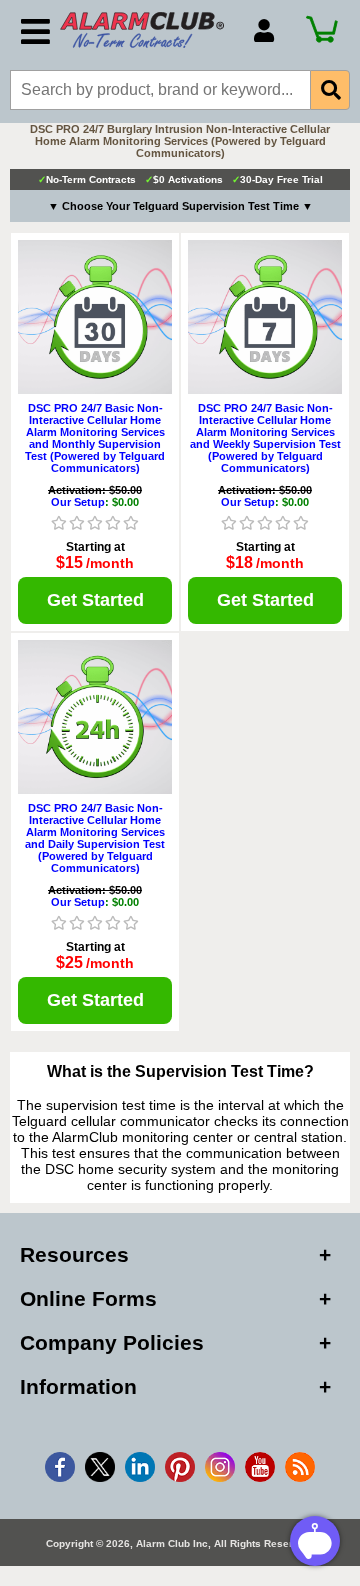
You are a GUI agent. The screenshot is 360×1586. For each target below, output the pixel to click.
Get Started (95, 600)
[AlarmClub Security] (147, 30)
